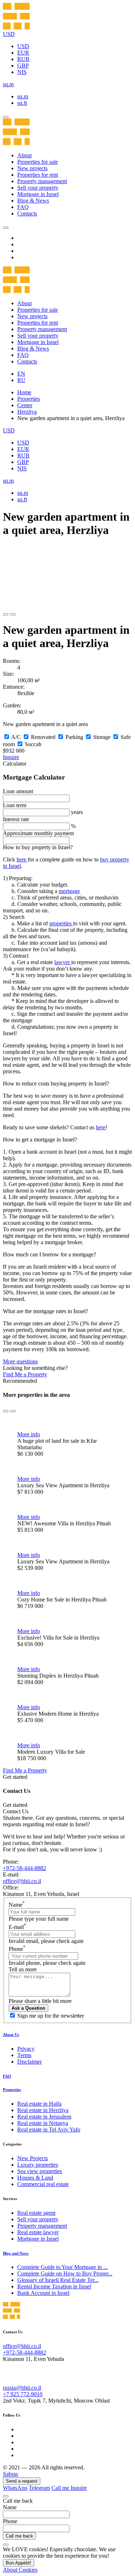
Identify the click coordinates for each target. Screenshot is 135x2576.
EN (21, 374)
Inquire (11, 757)
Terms (24, 2055)
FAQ (23, 207)
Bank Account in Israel (43, 2293)
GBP (23, 66)
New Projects (33, 2158)
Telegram (39, 2488)
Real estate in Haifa (39, 2104)
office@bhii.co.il (22, 1881)
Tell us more (23, 1969)
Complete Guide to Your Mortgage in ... (62, 2267)
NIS (22, 72)
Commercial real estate (43, 2184)
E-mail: (11, 1875)
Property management (42, 181)
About (24, 155)
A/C (16, 737)
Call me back (19, 2536)
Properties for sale (38, 162)
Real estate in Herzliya (43, 2110)
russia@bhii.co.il (22, 2388)
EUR (23, 53)
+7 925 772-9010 (23, 2394)
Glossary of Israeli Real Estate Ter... (58, 2280)
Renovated (43, 737)
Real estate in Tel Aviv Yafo (49, 2129)
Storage (102, 737)
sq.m (23, 96)
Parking (74, 737)
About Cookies (20, 2570)
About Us (11, 2035)
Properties (29, 399)
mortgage (69, 891)
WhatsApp (15, 2488)
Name (17, 1905)
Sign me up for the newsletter (51, 2016)
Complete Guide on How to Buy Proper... (65, 2273)
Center (25, 405)
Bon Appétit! (19, 2563)
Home (24, 392)
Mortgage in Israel (38, 194)
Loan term (15, 805)
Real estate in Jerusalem (44, 2117)
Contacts (27, 213)
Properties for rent (38, 175)
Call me (61, 2488)
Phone (17, 1949)
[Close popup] (6, 2496)
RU (21, 380)
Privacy (26, 2049)
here (22, 859)
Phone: (11, 1862)
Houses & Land (35, 2178)
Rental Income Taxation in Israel (54, 2286)
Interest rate (16, 819)
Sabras (10, 2474)
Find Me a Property (25, 1374)
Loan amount (18, 791)
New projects (32, 168)
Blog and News (16, 2253)
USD (23, 46)
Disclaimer (30, 2062)
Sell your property (38, 188)
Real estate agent (36, 2213)
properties (61, 923)
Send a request (22, 2481)
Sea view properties (40, 2171)
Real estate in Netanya (43, 2123)
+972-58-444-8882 (24, 1868)
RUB (23, 59)
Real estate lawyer (38, 2232)
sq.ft (22, 103)
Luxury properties (38, 2165)
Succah (33, 744)
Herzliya (27, 412)
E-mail (17, 1927)
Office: (11, 1887)
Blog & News (33, 201)
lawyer (63, 962)
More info (29, 1434)
